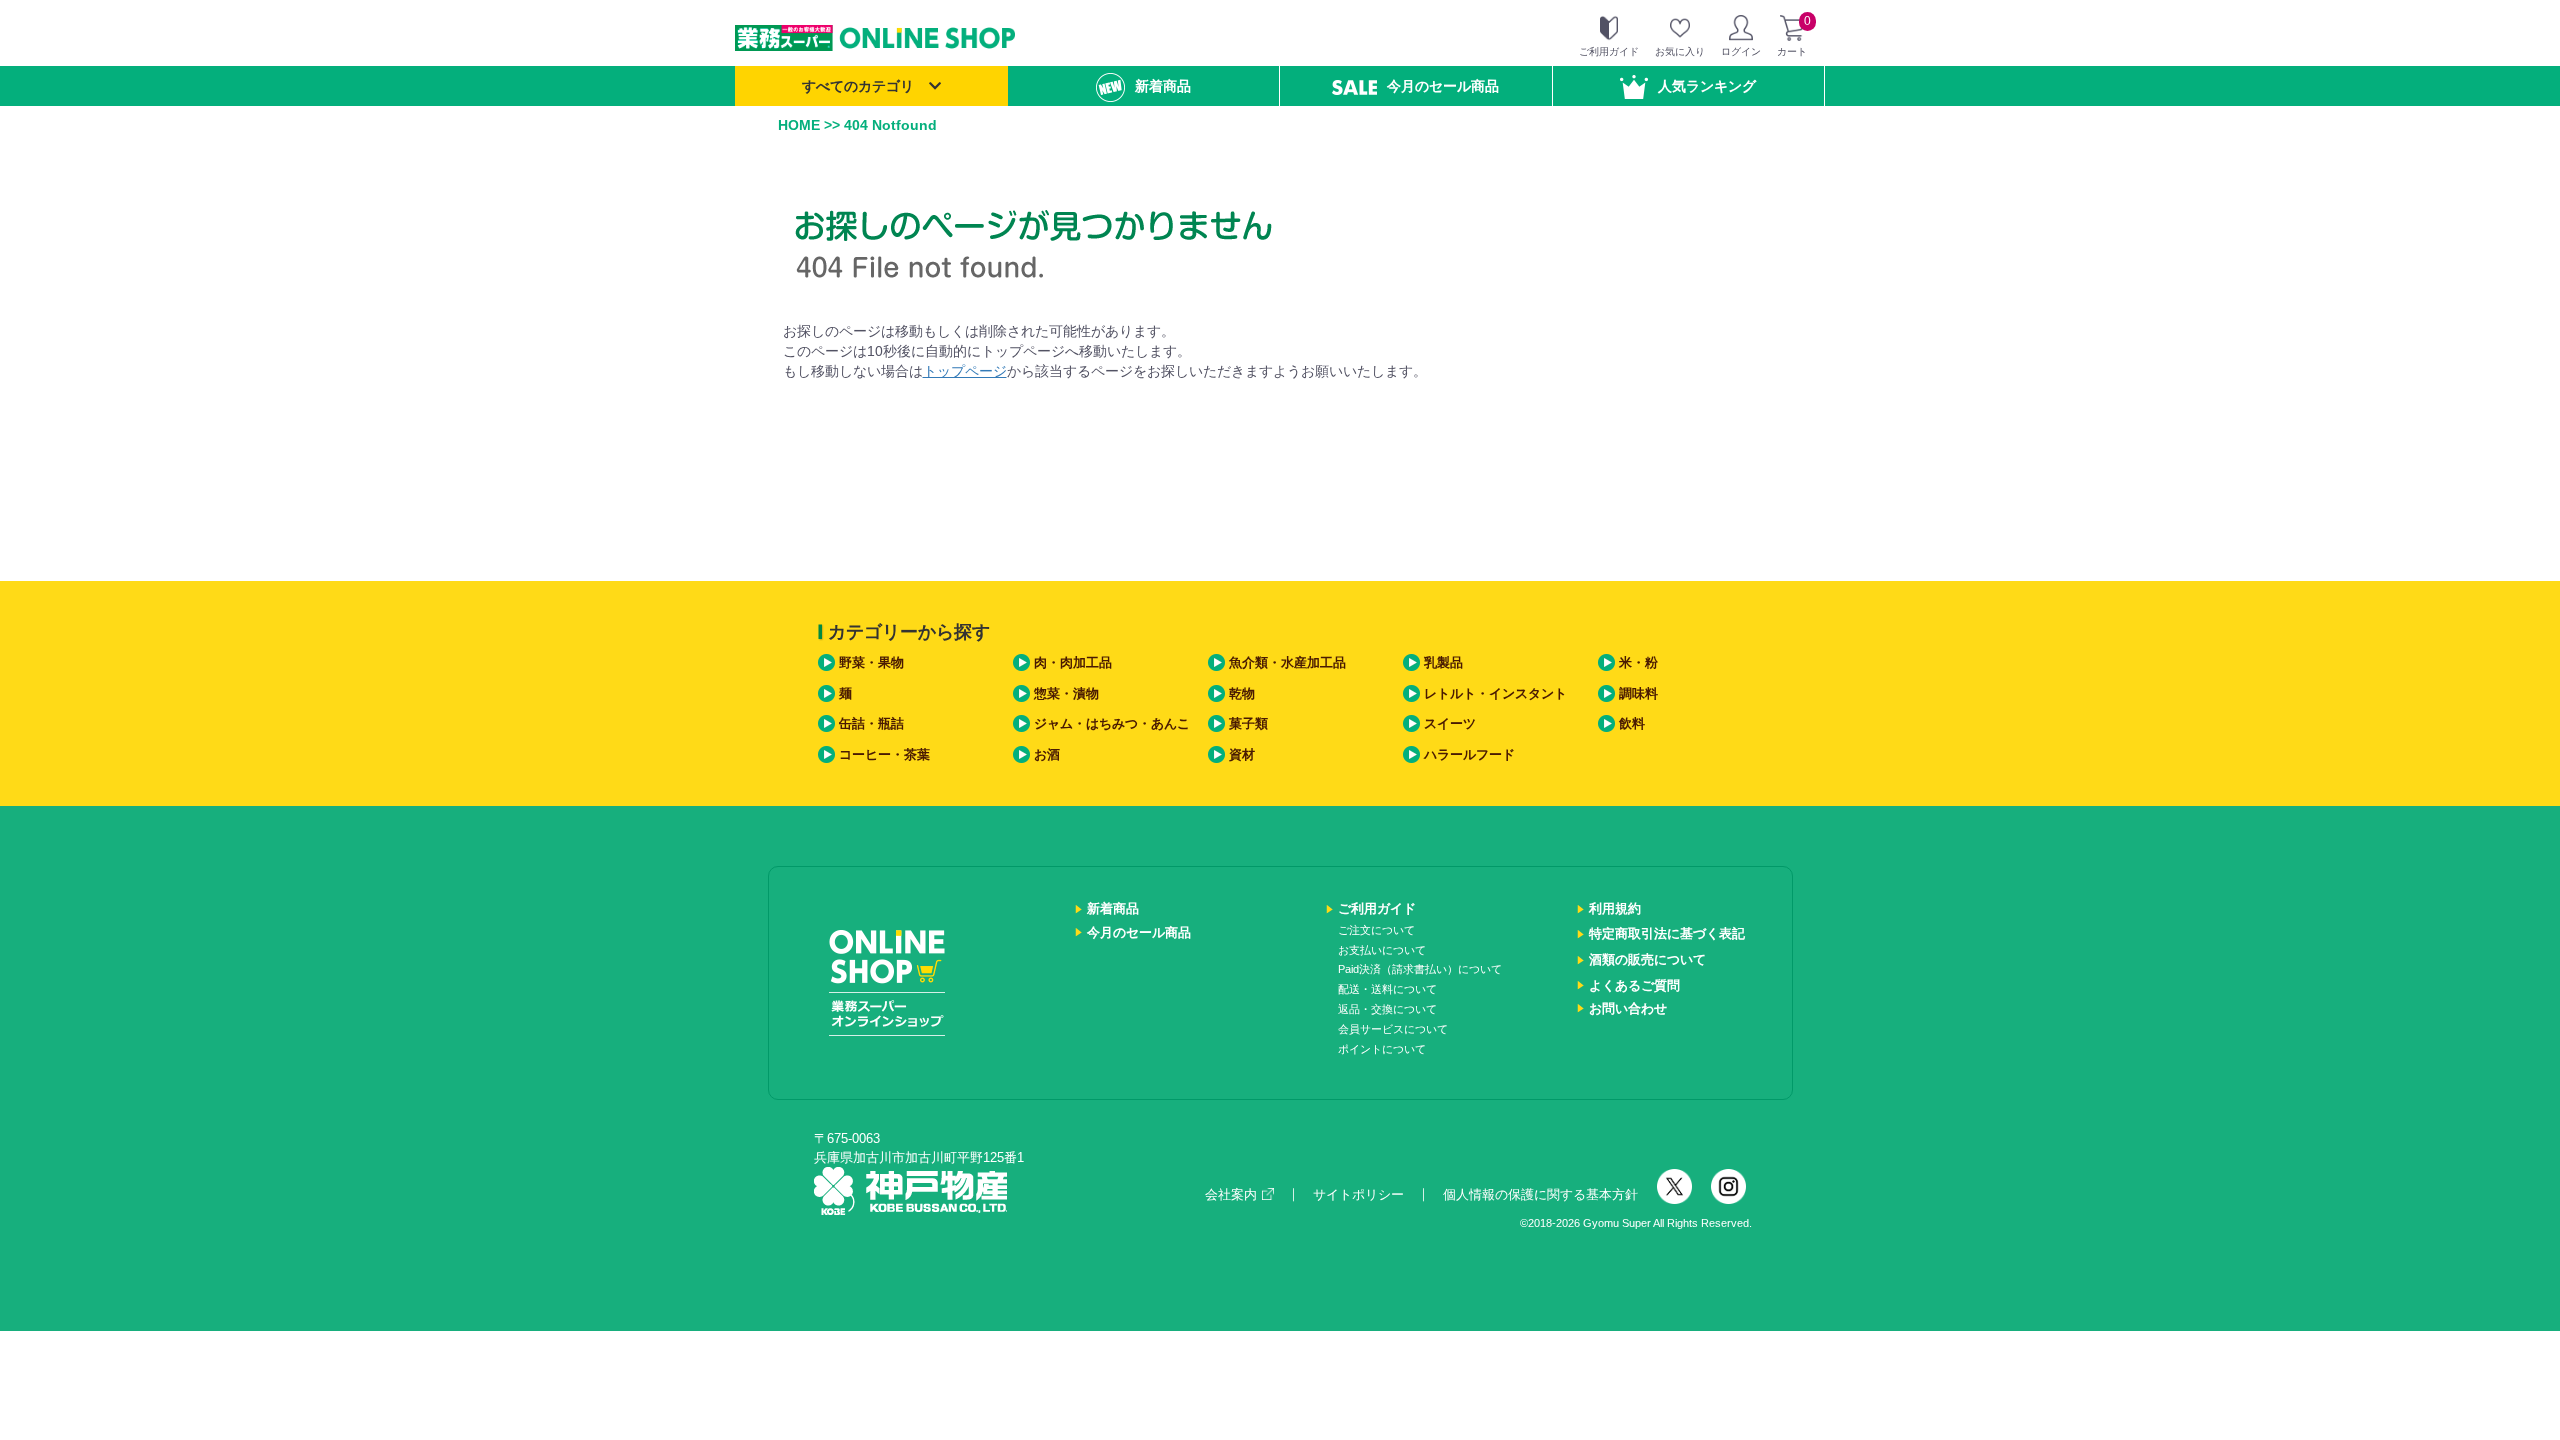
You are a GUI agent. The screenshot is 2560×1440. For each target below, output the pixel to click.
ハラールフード (1469, 754)
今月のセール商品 (1443, 86)
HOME (799, 125)
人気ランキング (1707, 86)
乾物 (1242, 693)
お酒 (1047, 754)
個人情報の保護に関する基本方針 (1540, 1194)
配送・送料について (1387, 989)
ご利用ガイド (1377, 908)
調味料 (1638, 693)
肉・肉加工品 (1073, 662)
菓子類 (1248, 723)
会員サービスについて (1393, 1029)
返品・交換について (1387, 1009)
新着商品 (1163, 86)
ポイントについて (1382, 1049)
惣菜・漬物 (1066, 693)
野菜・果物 (871, 662)
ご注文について (1376, 930)
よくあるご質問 (1634, 985)
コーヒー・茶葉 (884, 754)
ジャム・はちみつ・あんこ (1112, 723)
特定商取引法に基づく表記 (1667, 933)
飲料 (1632, 723)
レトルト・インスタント (1495, 693)
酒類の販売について (1647, 959)
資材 (1242, 754)
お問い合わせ (1628, 1008)
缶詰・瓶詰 (871, 723)
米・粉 (1638, 662)
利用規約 (1615, 908)
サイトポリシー (1358, 1194)
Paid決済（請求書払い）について (1420, 969)
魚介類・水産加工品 (1287, 662)
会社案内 (1231, 1194)
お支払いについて (1382, 950)
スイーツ (1450, 723)
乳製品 (1443, 662)
